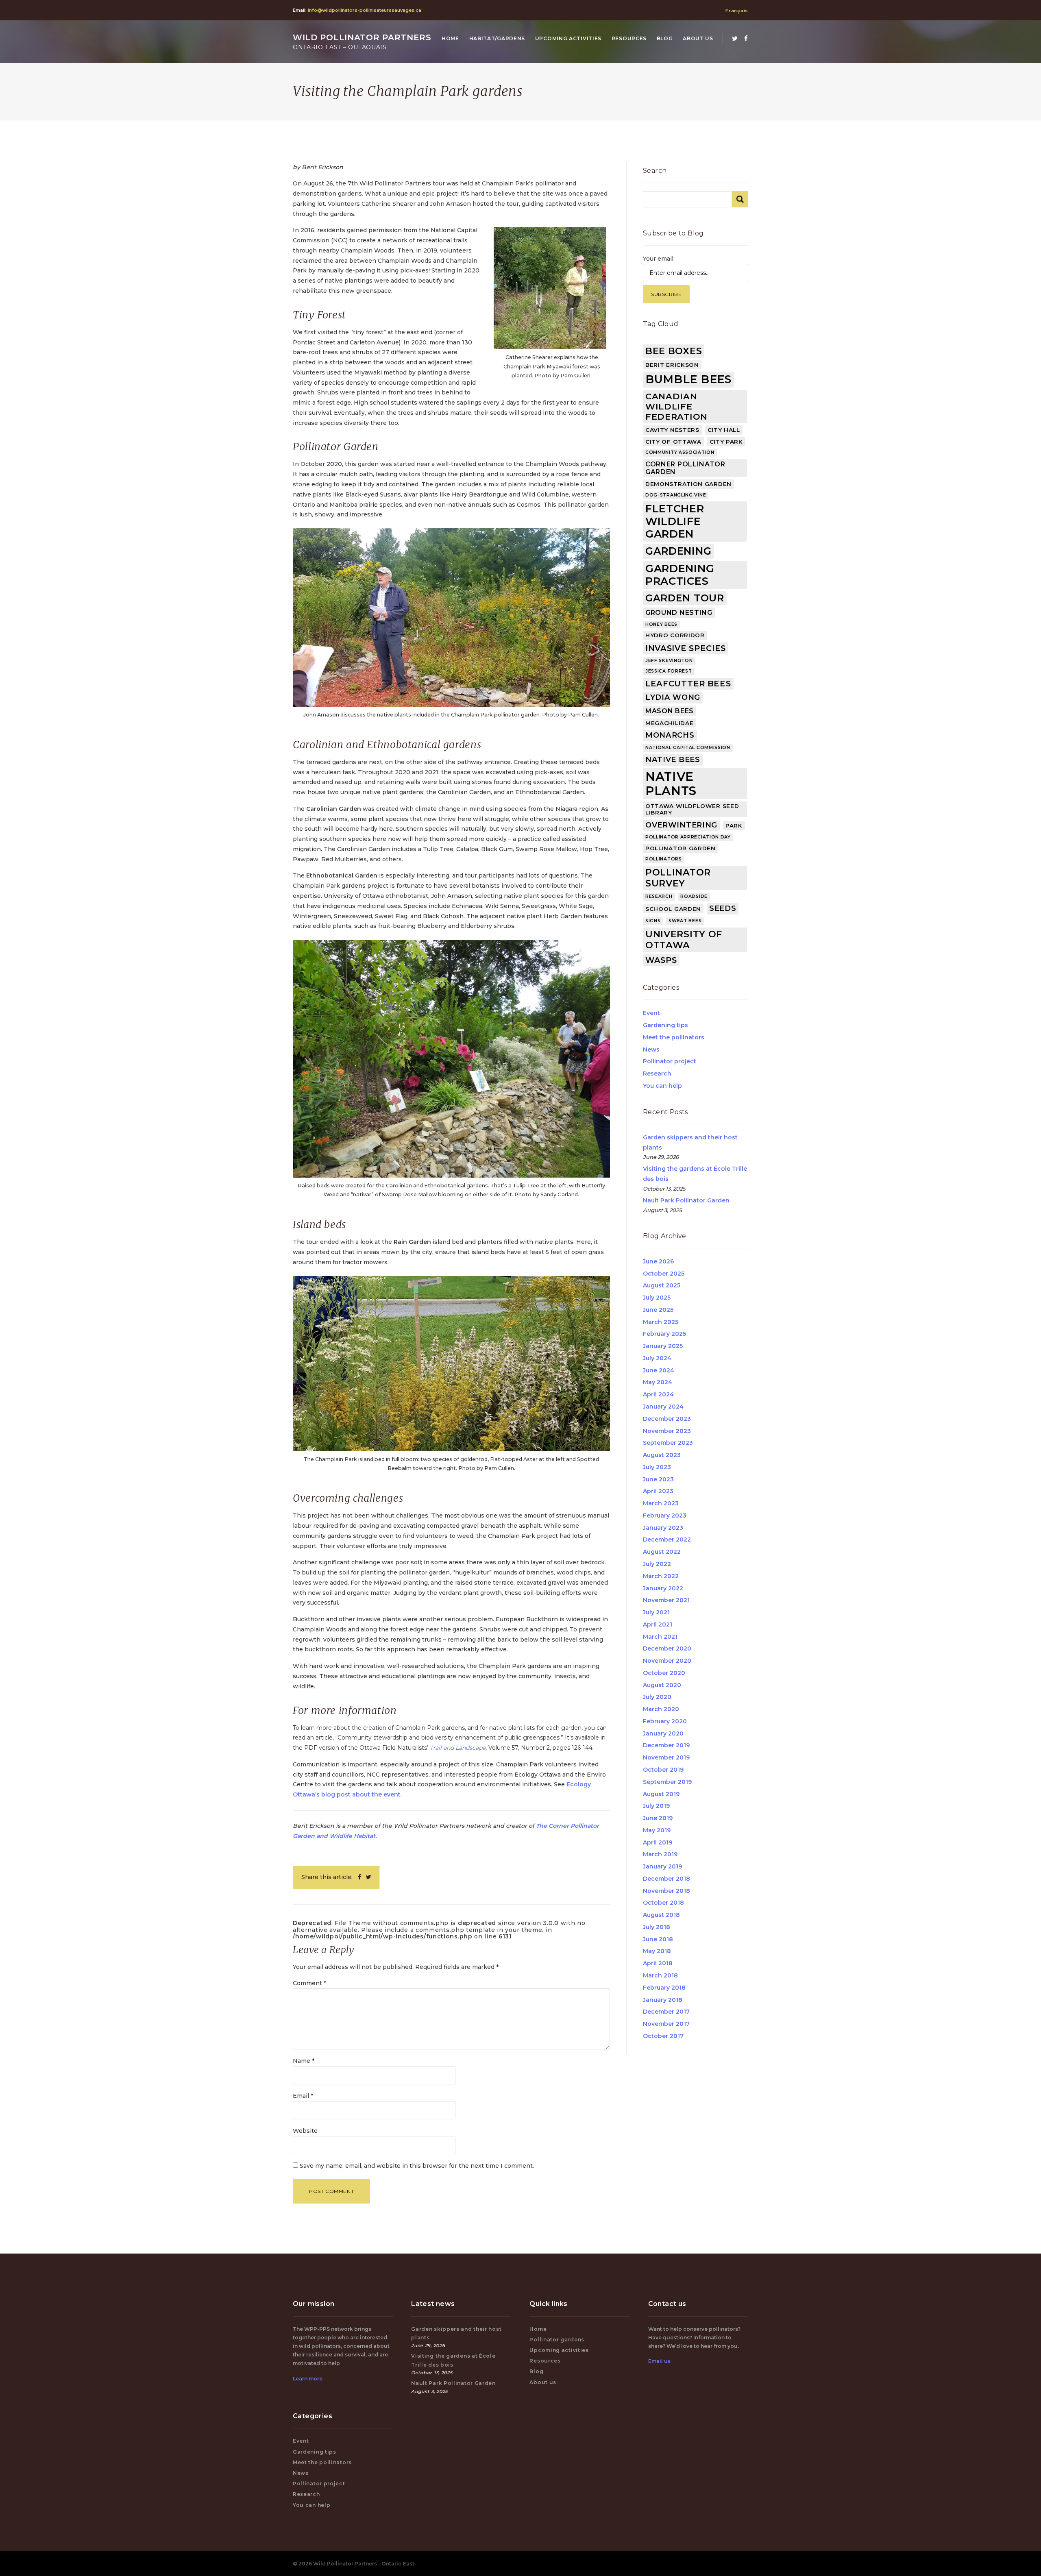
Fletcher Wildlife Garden (675, 521)
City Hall (724, 430)
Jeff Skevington (669, 661)
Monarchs (670, 735)
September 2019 (667, 1782)
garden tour (685, 598)
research (659, 896)
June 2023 (658, 1479)
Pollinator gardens (557, 2340)
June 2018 (658, 1939)
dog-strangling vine (676, 495)
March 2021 (660, 1637)
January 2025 (663, 1346)
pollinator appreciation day (688, 837)
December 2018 (666, 1879)
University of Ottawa (684, 940)
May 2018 (657, 1951)
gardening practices (680, 575)
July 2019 (656, 1806)
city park (726, 442)
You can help (662, 1086)
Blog (665, 38)
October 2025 (664, 1274)
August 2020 (662, 1685)
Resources (629, 38)
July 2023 (657, 1467)
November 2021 (666, 1600)
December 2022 (667, 1540)
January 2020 (663, 1733)
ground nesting (679, 613)
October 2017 (663, 2036)
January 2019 (662, 1866)
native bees (673, 760)
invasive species (686, 648)
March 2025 (661, 1322)
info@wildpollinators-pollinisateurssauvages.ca (365, 10)
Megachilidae (669, 723)
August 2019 (661, 1794)
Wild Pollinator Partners (362, 42)
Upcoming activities (568, 38)
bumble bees (688, 379)
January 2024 (663, 1407)
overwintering (681, 825)
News (651, 1050)
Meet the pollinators (674, 1037)
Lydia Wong (673, 697)
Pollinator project (670, 1061)
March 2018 (660, 1975)
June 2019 (658, 1818)
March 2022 (661, 1576)
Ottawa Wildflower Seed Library (692, 809)
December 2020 (667, 1648)
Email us (659, 2361)
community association (680, 452)
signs (653, 921)
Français (737, 11)
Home (450, 38)
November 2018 (666, 1891)
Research (657, 1074)
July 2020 (657, 1697)
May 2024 (658, 1382)
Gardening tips (665, 1025)
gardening (678, 551)
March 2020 (661, 1709)
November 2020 (667, 1661)
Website (305, 2131)
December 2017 (666, 2012)
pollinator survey (678, 878)
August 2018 (661, 1915)
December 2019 (666, 1745)
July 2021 (656, 1612)
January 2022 (663, 1588)
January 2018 (663, 2000)
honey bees (661, 624)
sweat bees (685, 921)
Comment (309, 1983)
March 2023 (661, 1503)
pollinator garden (681, 848)
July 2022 (657, 1564)
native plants (671, 784)
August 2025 (662, 1285)
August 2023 (662, 1455)
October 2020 (664, 1673)
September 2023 (668, 1443)
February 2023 (665, 1516)
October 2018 (663, 1903)
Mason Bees (670, 711)
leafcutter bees (688, 684)
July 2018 (657, 1927)
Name (304, 2061)
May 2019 (657, 1830)
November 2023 (667, 1431)
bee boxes (674, 351)
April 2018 (658, 1963)
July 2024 (657, 1358)
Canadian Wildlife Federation (676, 406)
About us (698, 38)
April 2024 (658, 1394)
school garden (673, 909)
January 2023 (663, 1528)
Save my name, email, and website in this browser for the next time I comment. (417, 2166)
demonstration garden (688, 484)
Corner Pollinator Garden (685, 468)
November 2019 (666, 1757)
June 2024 (659, 1370)
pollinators (664, 859)
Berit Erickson (672, 365)
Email (303, 2096)
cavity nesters (672, 430)
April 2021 (658, 1624)
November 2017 (666, 2024)
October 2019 (663, 1770)
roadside (694, 896)
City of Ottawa (673, 442)
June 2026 (658, 1261)
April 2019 (658, 1842)
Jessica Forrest (669, 671)
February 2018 (664, 1988)
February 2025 (664, 1334)
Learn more (308, 2379)
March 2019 (660, 1854)
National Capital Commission (688, 748)
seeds (723, 908)
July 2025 (657, 1298)
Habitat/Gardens (497, 38)
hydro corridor (675, 635)
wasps (661, 960)
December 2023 (667, 1419)
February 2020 (665, 1721)
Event (651, 1013)
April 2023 (658, 1491)
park (734, 825)
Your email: (659, 259)
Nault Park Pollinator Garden (686, 1200)
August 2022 (662, 1552)
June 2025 (658, 1310)
